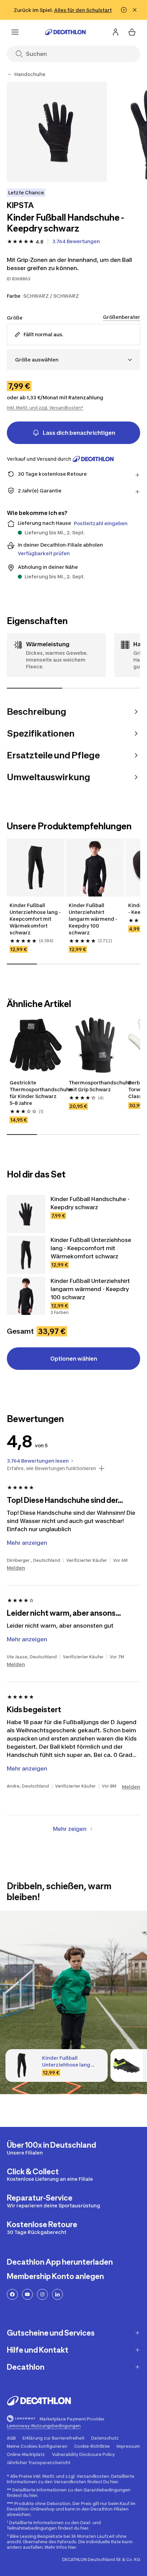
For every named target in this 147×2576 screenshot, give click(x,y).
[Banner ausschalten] (124, 10)
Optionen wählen (74, 1359)
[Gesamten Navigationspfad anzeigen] (10, 74)
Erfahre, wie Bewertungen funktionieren (51, 1468)
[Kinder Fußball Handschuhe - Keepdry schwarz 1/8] (57, 132)
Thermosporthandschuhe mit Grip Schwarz (95, 1086)
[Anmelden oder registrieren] (116, 32)
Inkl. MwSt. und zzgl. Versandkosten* (45, 408)
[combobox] (73, 360)
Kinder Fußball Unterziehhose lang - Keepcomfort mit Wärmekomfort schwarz (35, 919)
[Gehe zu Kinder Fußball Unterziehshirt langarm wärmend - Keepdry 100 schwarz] (26, 1296)
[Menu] (15, 32)
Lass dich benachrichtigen (79, 433)
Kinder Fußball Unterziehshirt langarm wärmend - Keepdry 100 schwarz (93, 919)
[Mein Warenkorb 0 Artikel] (132, 32)
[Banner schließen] (135, 10)
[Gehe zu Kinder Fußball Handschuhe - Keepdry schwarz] (26, 1214)
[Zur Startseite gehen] (65, 32)
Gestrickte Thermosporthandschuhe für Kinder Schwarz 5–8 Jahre (36, 1093)
